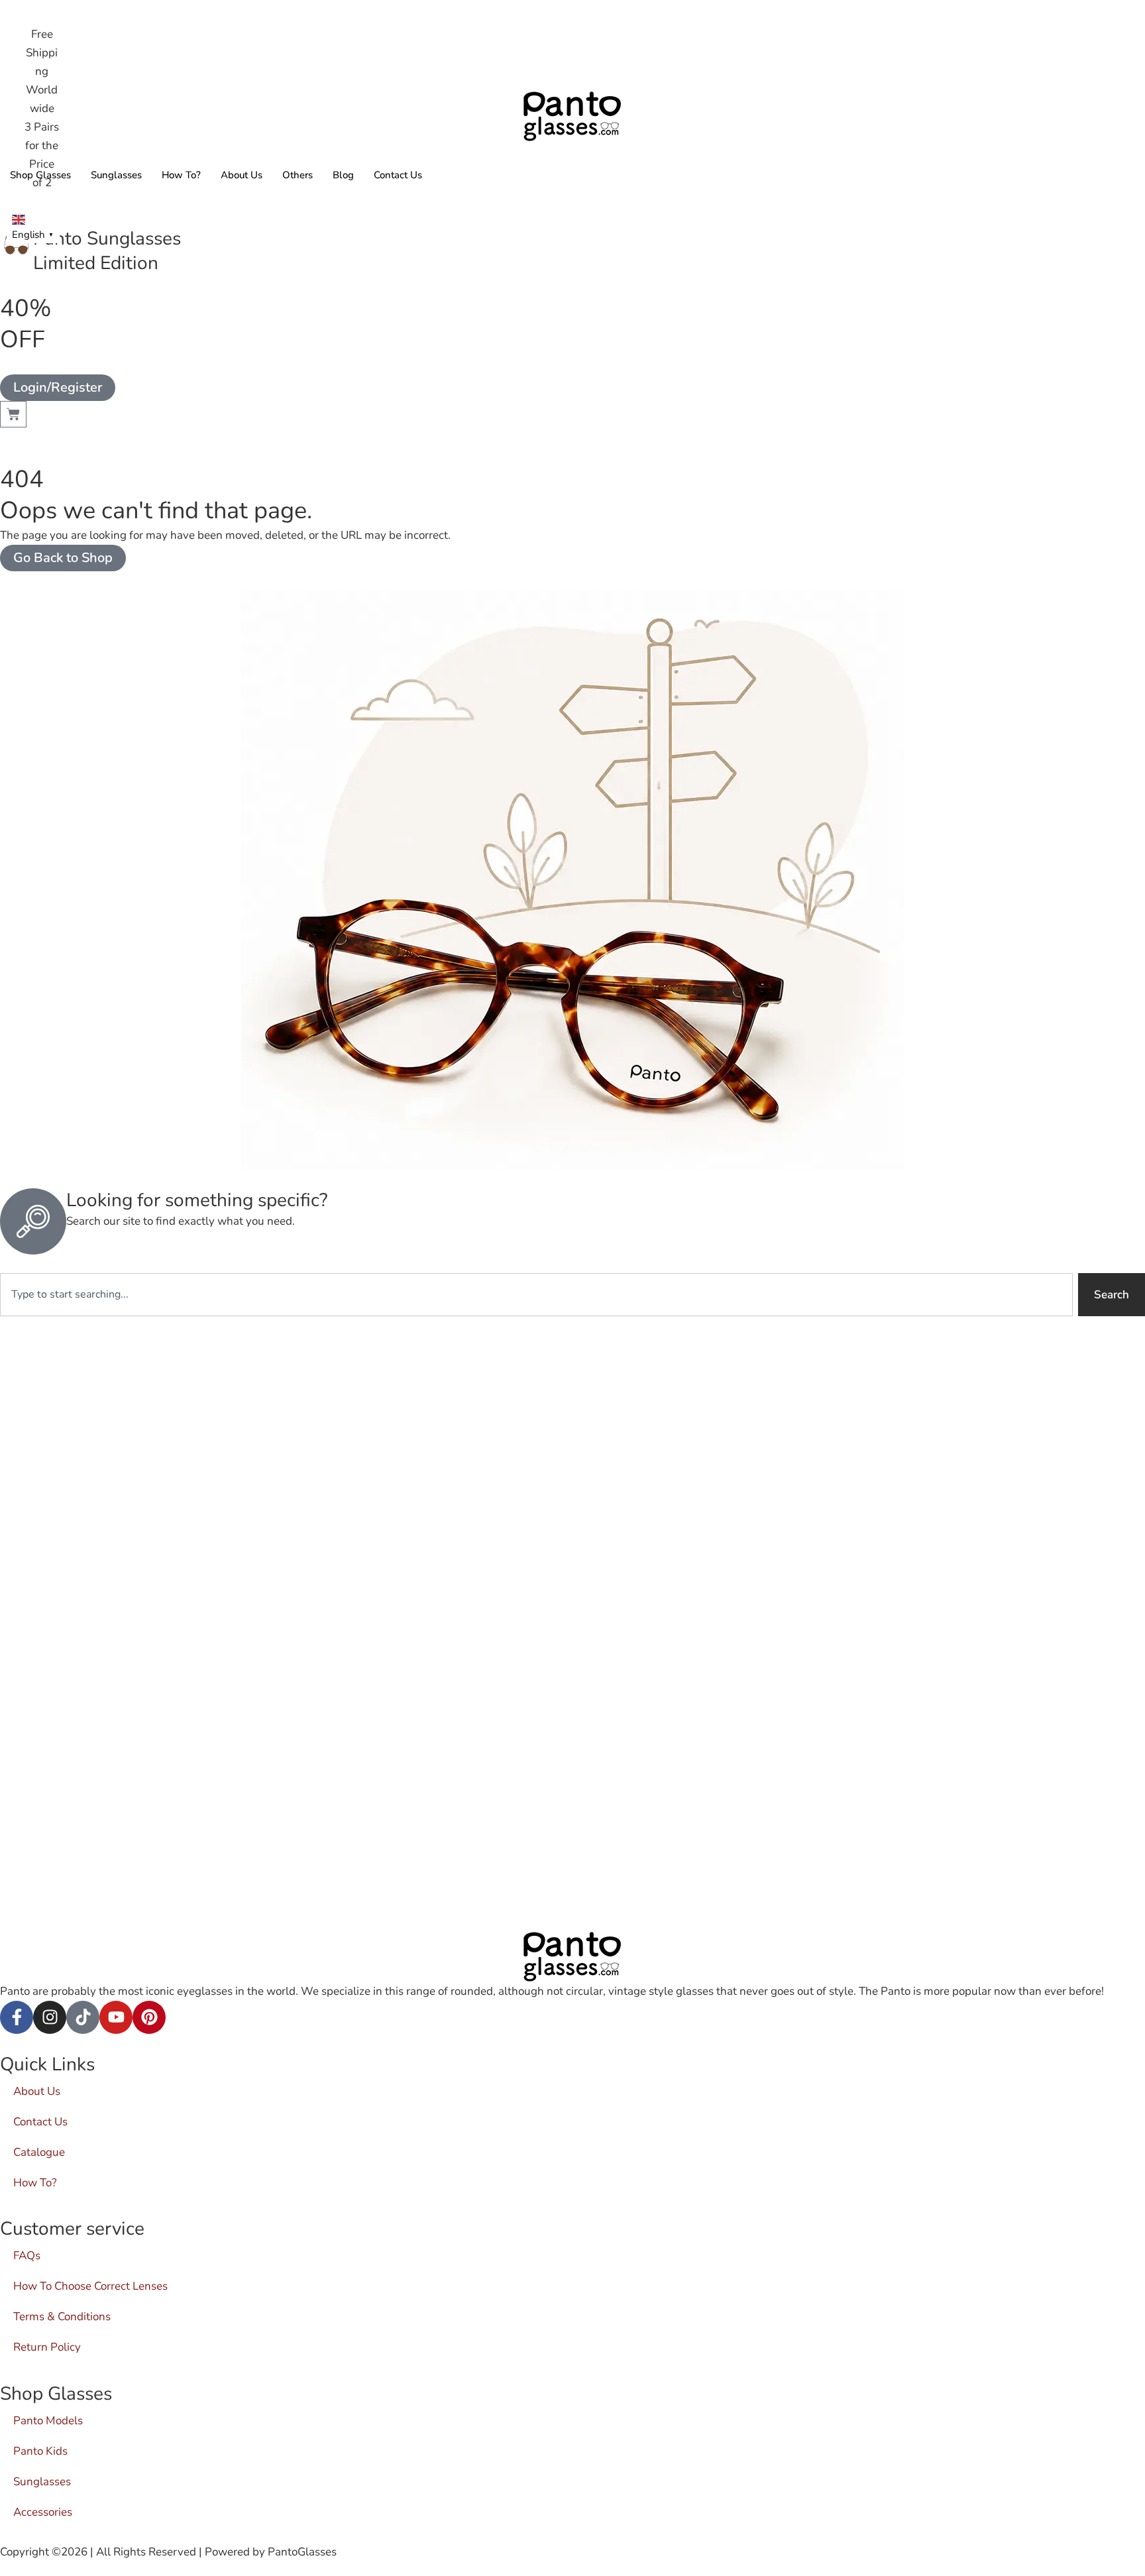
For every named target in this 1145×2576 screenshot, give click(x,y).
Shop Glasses (40, 175)
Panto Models (48, 2421)
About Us (242, 175)
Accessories (43, 2512)
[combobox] (536, 1295)
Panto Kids (40, 2451)
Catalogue (39, 2152)
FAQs (27, 2256)
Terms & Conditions (62, 2317)
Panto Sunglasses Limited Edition (107, 251)
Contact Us (398, 175)
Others (298, 175)
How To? (181, 175)
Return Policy (47, 2347)
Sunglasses (116, 175)
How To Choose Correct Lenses (90, 2286)
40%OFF (26, 324)
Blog (343, 175)
